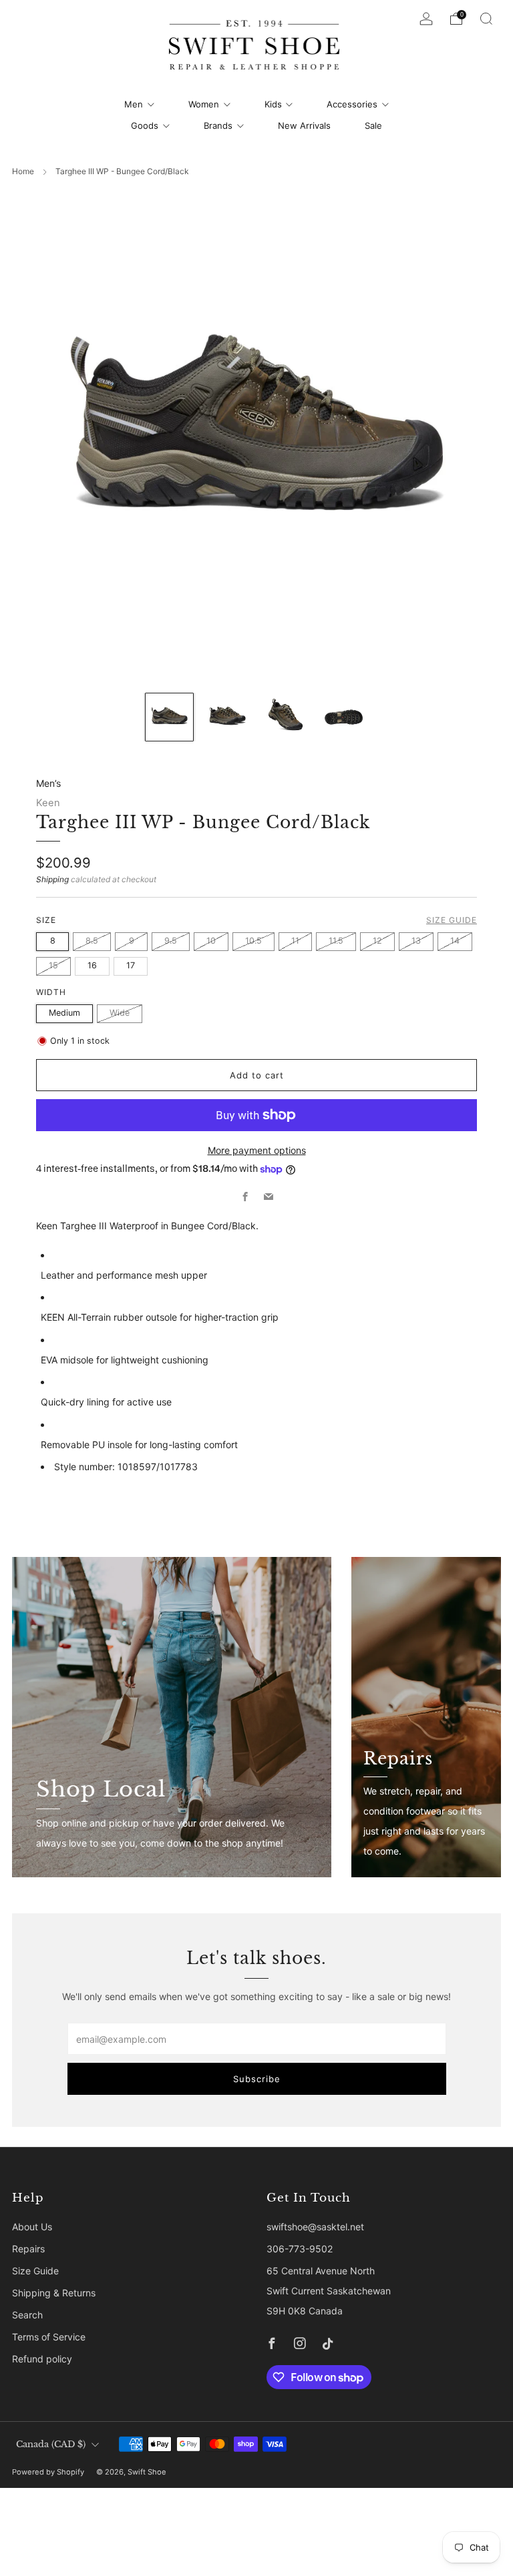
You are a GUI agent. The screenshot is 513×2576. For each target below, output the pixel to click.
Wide (120, 1013)
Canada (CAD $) (51, 2444)
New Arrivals (304, 125)
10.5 (253, 941)
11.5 (336, 941)
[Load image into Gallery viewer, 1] (169, 717)
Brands (218, 125)
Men (134, 104)
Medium (64, 1013)
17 (131, 965)
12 (377, 941)
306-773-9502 (300, 2249)
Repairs (28, 2249)
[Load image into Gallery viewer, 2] (227, 717)
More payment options (257, 1150)
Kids (273, 104)
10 (211, 941)
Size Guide (452, 920)
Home (23, 171)
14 (455, 941)
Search (27, 2315)
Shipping (52, 879)
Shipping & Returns (54, 2293)
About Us (32, 2227)
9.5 (171, 941)
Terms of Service (49, 2337)
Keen (48, 803)
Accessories (352, 104)
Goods (145, 125)
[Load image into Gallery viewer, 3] (286, 717)
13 (416, 941)
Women (204, 104)
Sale (373, 125)
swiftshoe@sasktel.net (315, 2227)
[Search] (486, 19)
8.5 (92, 941)
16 (92, 965)
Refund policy (42, 2359)
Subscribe (257, 2079)
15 (53, 965)
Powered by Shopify (48, 2472)
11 (295, 941)
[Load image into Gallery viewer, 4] (344, 717)
